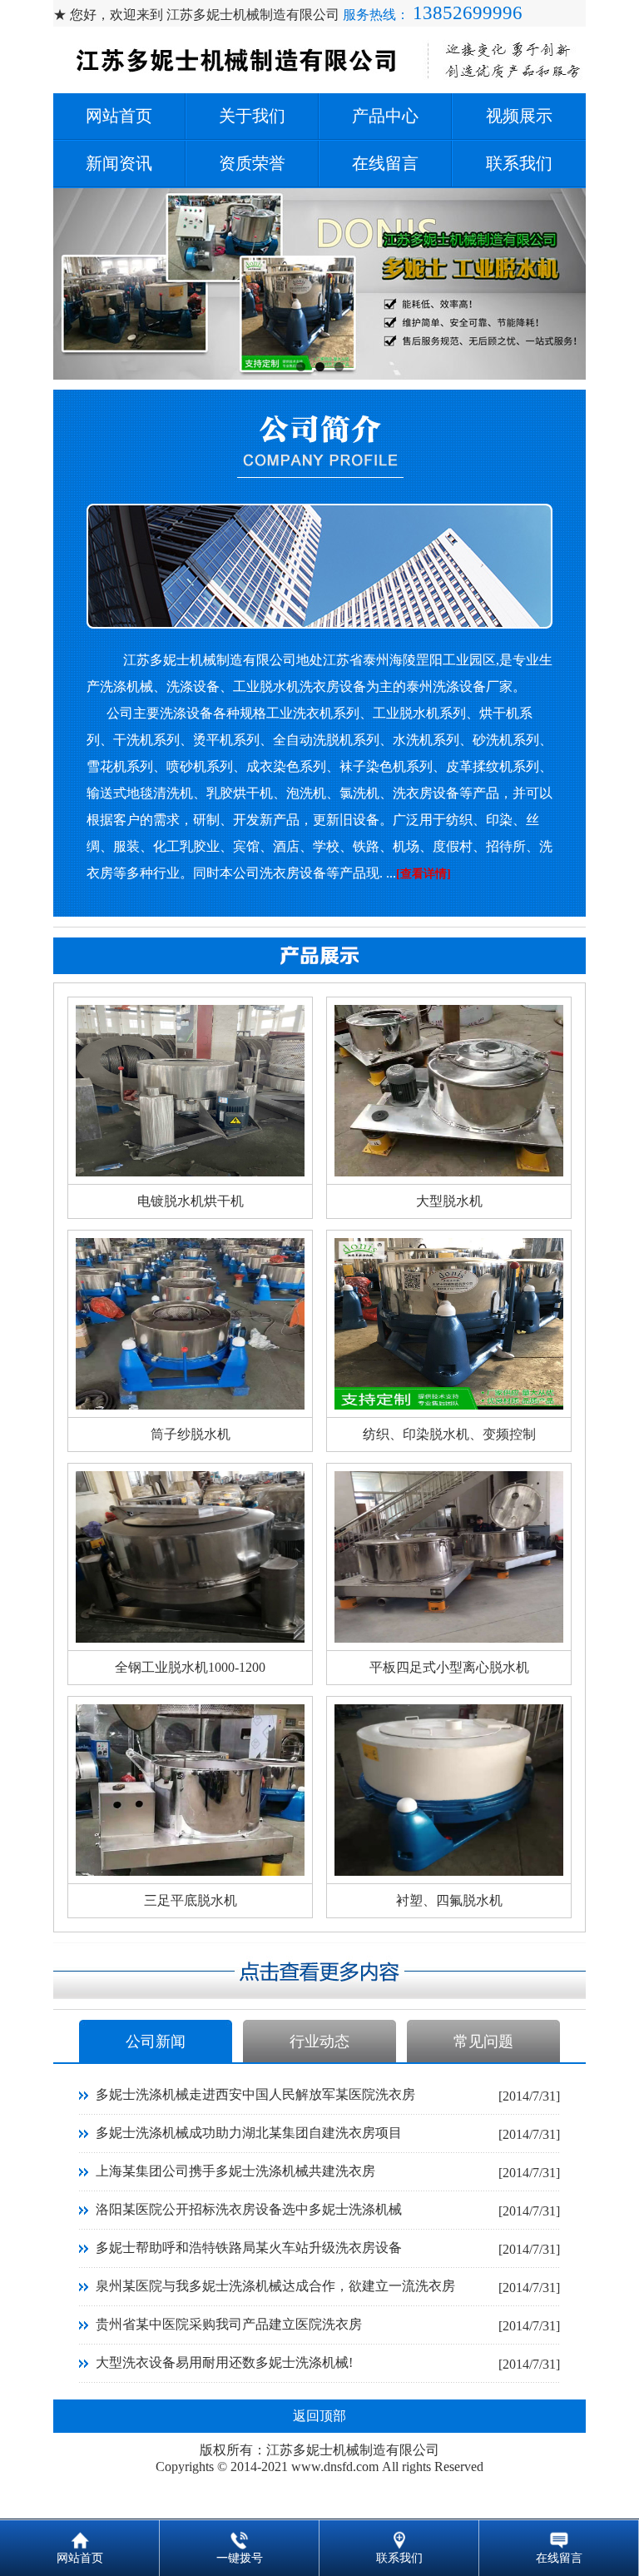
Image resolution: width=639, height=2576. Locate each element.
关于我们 (252, 116)
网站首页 (119, 116)
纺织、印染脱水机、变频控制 (449, 1434)
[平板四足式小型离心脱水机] (449, 1638)
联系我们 (519, 163)
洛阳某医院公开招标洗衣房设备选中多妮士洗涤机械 (249, 2209)
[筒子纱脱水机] (190, 1405)
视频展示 (519, 116)
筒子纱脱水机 (191, 1434)
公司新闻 (156, 2041)
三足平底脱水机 (191, 1900)
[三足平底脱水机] (190, 1871)
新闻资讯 (119, 163)
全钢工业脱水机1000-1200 (190, 1667)
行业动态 (319, 2041)
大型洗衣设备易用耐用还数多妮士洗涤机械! (224, 2362)
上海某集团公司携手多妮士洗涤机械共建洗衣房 (235, 2171)
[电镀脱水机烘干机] (190, 1172)
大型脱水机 (449, 1201)
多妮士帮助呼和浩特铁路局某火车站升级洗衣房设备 (249, 2248)
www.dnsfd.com (335, 2467)
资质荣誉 (252, 163)
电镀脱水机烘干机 (191, 1201)
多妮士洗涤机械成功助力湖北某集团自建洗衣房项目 (249, 2133)
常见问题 (483, 2041)
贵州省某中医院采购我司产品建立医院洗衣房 (229, 2324)
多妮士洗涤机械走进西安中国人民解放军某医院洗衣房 (255, 2094)
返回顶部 (319, 2416)
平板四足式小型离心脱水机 (449, 1667)
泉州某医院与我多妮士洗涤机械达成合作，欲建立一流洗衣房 (275, 2286)
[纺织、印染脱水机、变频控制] (449, 1405)
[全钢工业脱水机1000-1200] (190, 1638)
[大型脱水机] (449, 1172)
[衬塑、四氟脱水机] (449, 1871)
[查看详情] (424, 874)
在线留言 (385, 163)
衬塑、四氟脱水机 (449, 1900)
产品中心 (385, 116)
